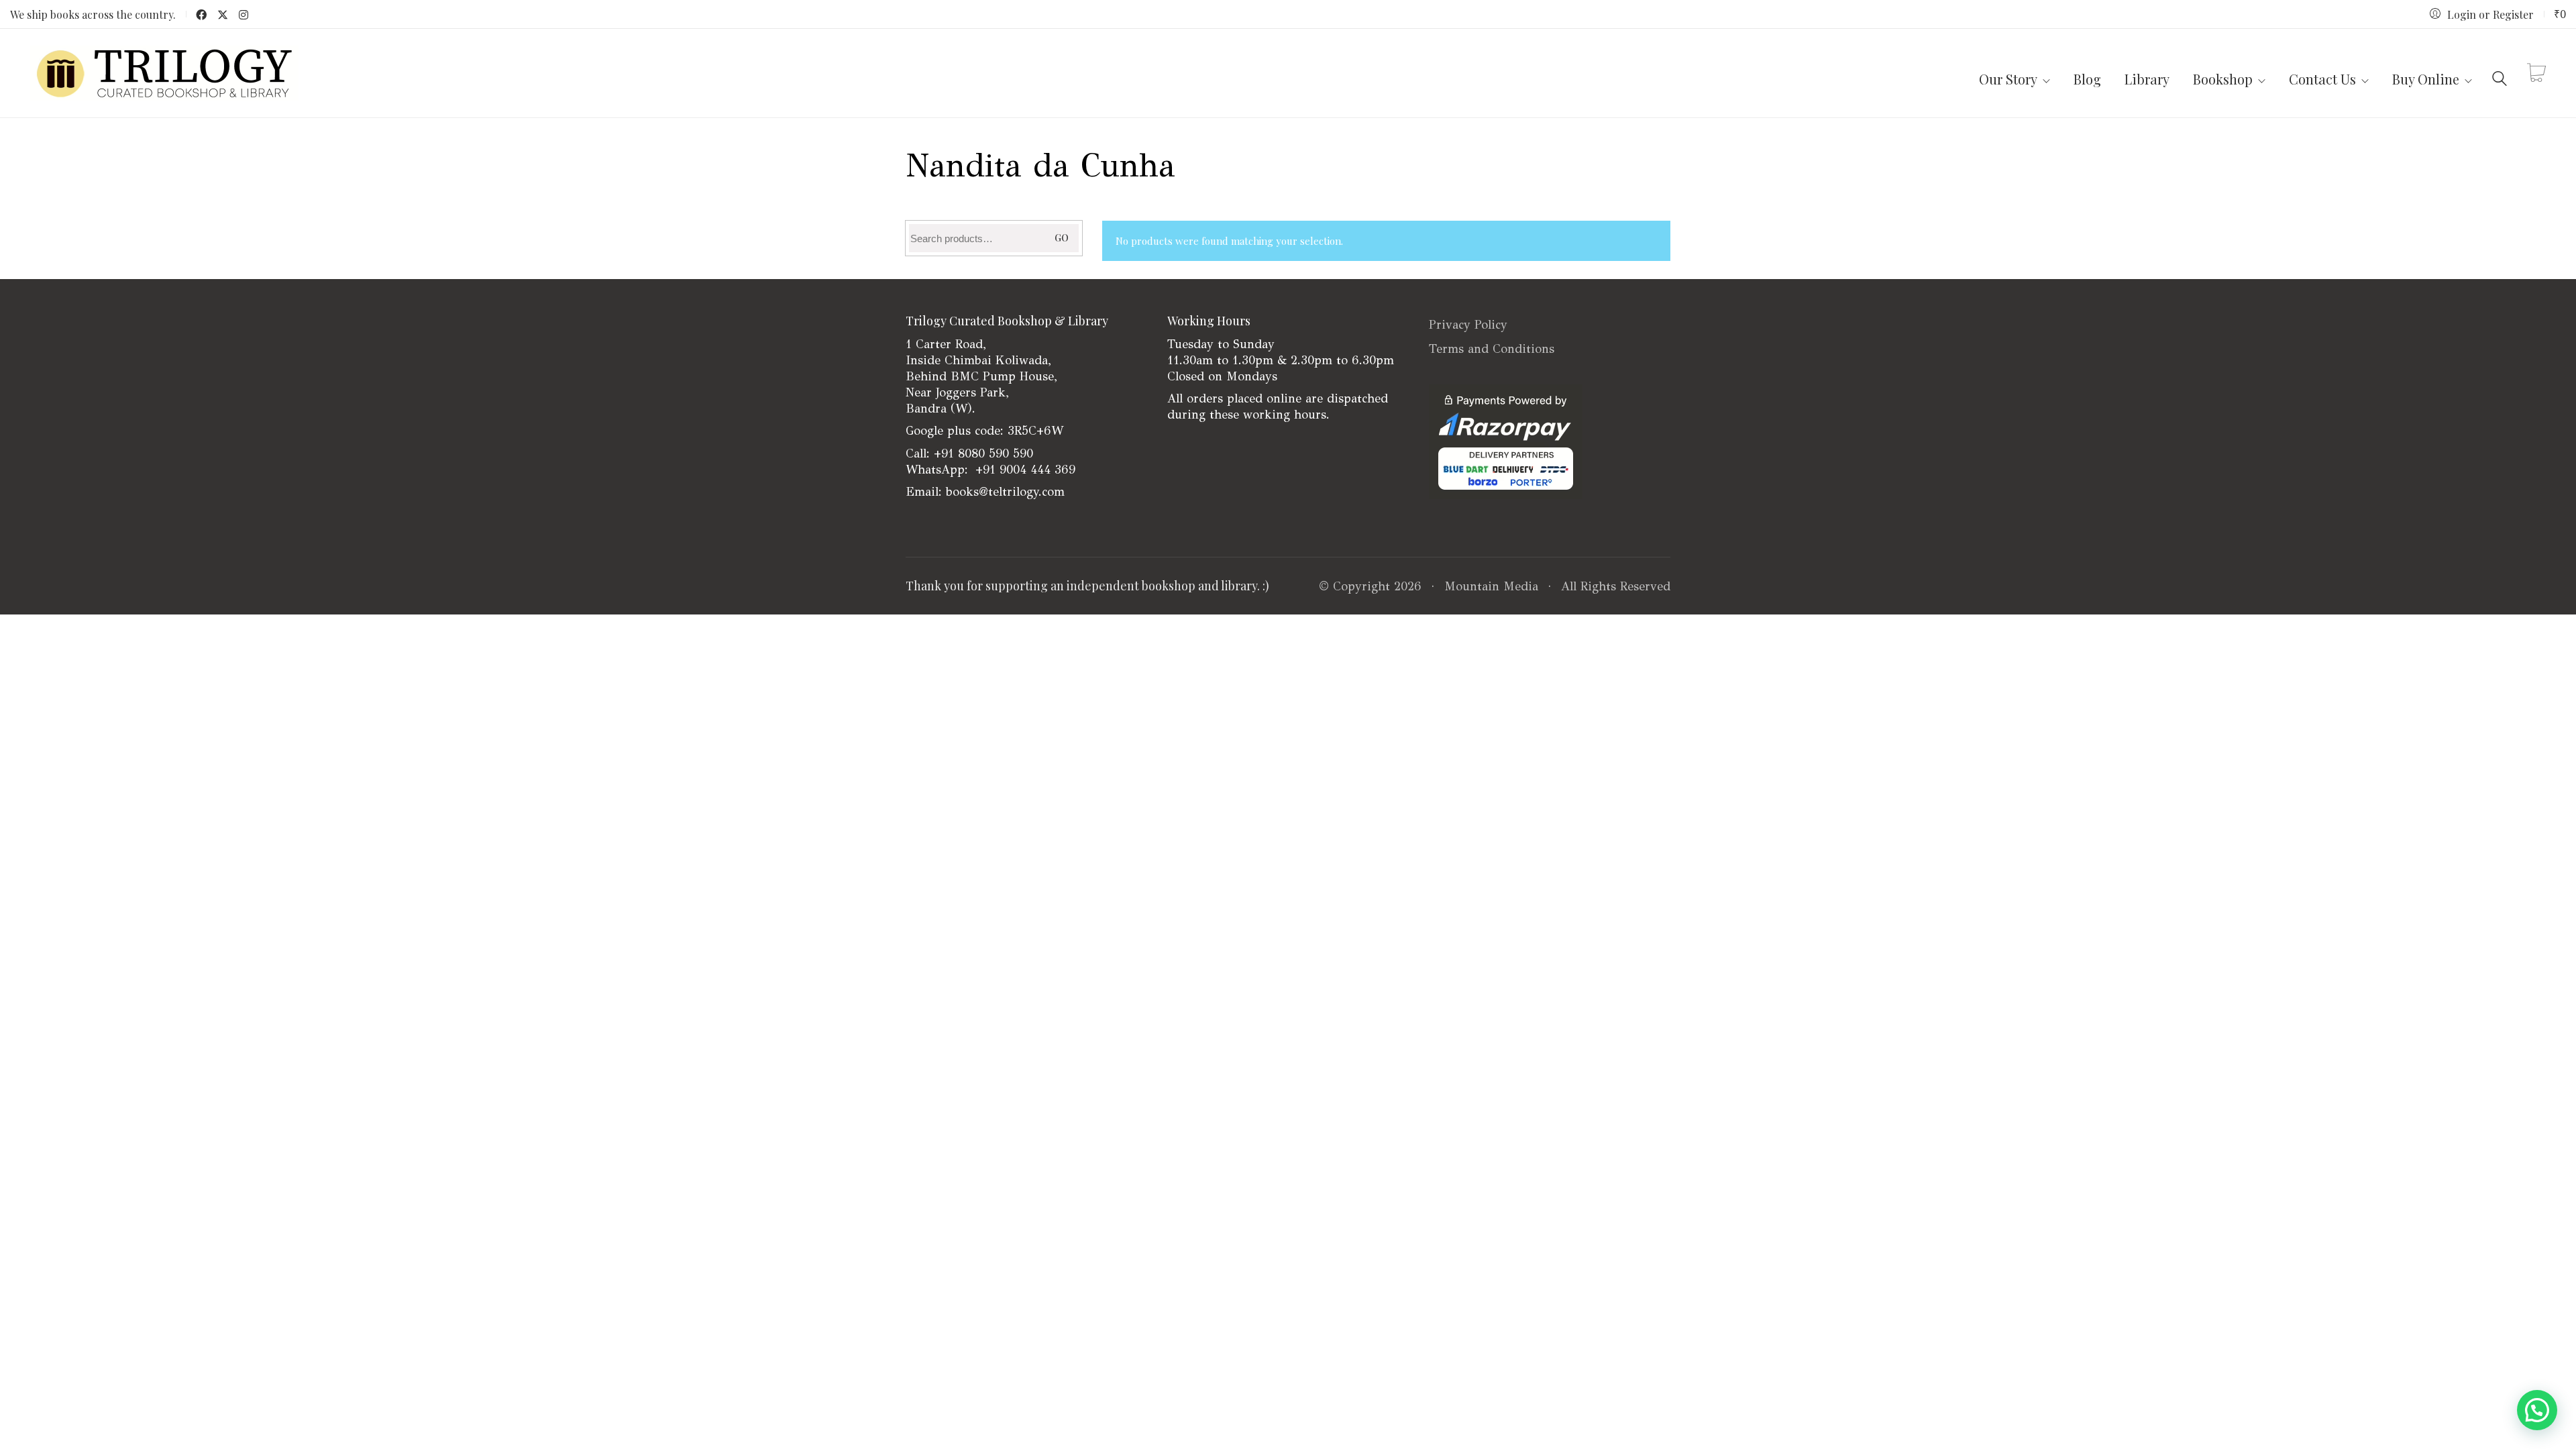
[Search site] (2500, 75)
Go (1062, 238)
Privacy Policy (1468, 325)
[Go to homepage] (164, 73)
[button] (2537, 1410)
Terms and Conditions (1492, 349)
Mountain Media (1491, 586)
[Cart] (2536, 73)
